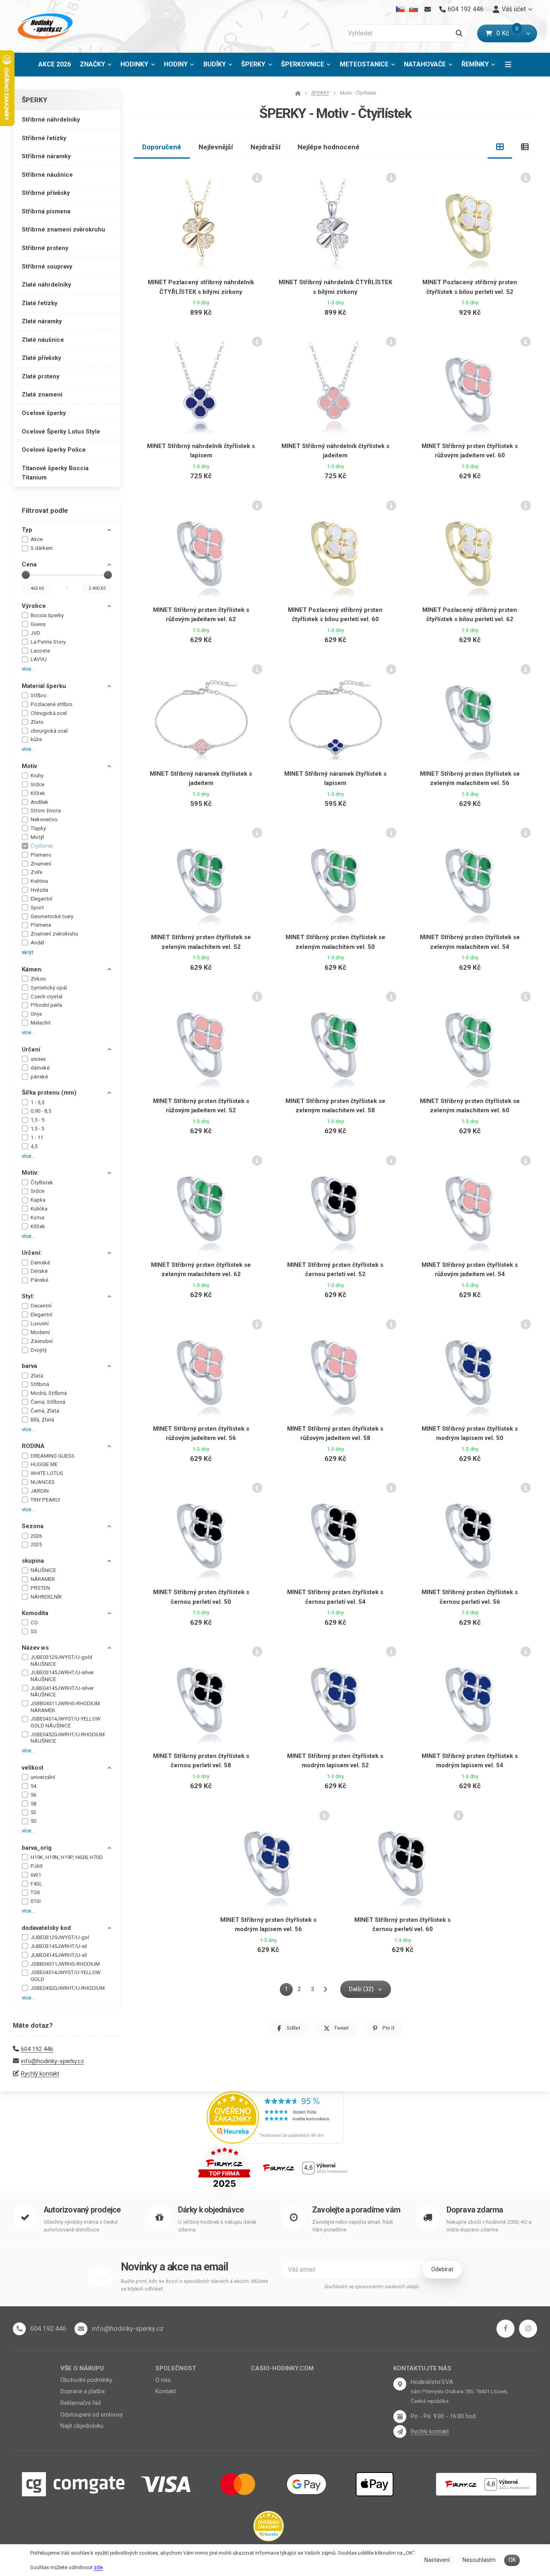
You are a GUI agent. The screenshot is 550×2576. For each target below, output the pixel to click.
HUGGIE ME (44, 1464)
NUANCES (43, 1482)
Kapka (38, 1200)
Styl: (28, 1296)
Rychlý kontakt (40, 2074)
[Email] (427, 9)
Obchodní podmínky (86, 2380)
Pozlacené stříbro (52, 704)
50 (33, 1821)
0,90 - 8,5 (41, 1111)
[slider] (26, 575)
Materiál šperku (44, 686)
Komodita (35, 1613)
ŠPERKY (259, 67)
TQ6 (35, 1892)
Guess (38, 624)
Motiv (29, 766)
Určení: (32, 1253)
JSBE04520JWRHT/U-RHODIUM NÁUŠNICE (68, 1738)
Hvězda (39, 890)
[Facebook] (506, 2329)
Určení (31, 1049)
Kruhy (37, 776)
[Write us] (400, 2431)
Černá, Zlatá (45, 1411)
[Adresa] (400, 2384)
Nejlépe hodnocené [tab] (329, 147)
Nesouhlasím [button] (479, 2560)
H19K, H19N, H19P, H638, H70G (67, 1857)
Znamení (41, 864)
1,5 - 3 (37, 1129)
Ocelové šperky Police (54, 450)
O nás (163, 2380)
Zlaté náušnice (43, 340)
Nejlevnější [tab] (216, 147)
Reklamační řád (81, 2403)
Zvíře (36, 872)
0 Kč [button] (508, 33)
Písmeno (41, 855)
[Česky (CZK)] (400, 9)
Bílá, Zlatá (42, 1420)
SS (34, 1631)
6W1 (36, 1875)
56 (33, 1795)
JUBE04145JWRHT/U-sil (59, 1955)
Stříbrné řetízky (44, 138)
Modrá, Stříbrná (49, 1393)
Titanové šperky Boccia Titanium (55, 473)
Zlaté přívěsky (41, 358)
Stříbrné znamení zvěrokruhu (63, 229)
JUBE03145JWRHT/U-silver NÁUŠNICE (62, 1676)
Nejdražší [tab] (266, 147)
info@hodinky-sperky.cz (53, 2061)
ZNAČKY (92, 64)
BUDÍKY (215, 64)
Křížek (38, 793)
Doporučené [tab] (162, 147)
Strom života (46, 811)
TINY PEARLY (45, 1500)
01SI (36, 1901)
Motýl (37, 837)
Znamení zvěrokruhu (54, 934)
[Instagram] (528, 2329)
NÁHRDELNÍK (46, 1597)
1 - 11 (37, 1137)
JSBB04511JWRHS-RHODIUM (65, 1964)
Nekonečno (44, 819)
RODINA (33, 1446)
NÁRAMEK (43, 1579)
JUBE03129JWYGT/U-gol (60, 1937)
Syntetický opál (49, 988)
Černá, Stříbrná (48, 1402)
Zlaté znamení (42, 395)
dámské (40, 1068)
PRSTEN (40, 1588)
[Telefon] (19, 2329)
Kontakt (166, 2391)
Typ (27, 530)
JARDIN (40, 1491)
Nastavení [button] (437, 2560)
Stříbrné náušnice (47, 175)
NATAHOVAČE (425, 64)
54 (33, 1786)
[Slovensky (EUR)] (413, 9)
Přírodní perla (46, 1005)
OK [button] (512, 2560)
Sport (37, 908)
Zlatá (37, 1376)
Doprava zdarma (475, 2210)
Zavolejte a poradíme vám (356, 2210)
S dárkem (42, 548)
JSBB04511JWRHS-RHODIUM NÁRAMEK (65, 1707)
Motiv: (30, 1173)
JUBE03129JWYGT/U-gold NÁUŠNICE (61, 1661)
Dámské (40, 1263)
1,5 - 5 (37, 1120)
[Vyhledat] (459, 33)
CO (34, 1623)
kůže (36, 739)
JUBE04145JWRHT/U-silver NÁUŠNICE (62, 1692)
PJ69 (36, 1866)
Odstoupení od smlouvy (92, 2415)
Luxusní (40, 1323)
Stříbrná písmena (46, 211)
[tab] (500, 147)
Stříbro (39, 695)
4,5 (34, 1146)
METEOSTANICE (364, 64)
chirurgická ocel (49, 731)
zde (98, 2567)
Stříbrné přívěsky (46, 193)
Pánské (39, 1280)
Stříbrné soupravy (47, 266)
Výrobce (34, 606)
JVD (35, 633)
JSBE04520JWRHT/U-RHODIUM (68, 1988)
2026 (36, 1536)
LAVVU (39, 659)
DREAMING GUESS (53, 1456)
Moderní (40, 1332)
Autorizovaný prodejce (82, 2210)
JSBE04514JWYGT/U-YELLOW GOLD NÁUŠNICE (66, 1722)
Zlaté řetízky (40, 303)
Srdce (37, 784)
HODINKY (134, 64)
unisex (38, 1059)
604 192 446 (37, 2049)
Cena (29, 564)
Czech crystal (47, 997)
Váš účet (514, 9)
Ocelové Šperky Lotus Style (61, 432)
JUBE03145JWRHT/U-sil (59, 1946)
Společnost (176, 2368)
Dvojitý (39, 1350)
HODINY (176, 64)
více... (28, 669)
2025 (36, 1544)
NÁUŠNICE (43, 1570)
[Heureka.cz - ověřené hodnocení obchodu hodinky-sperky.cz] (275, 2117)
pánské (39, 1077)
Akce (37, 539)
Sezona (33, 1526)
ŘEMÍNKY (475, 64)
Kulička (39, 1209)
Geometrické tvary (52, 916)
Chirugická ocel (49, 713)
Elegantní (41, 899)
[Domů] (44, 26)
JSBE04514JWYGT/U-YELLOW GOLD (66, 1976)
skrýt (28, 952)
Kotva (37, 1218)
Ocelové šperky (44, 413)
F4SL (36, 1884)
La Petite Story (48, 642)
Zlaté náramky (42, 321)
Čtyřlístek (42, 846)
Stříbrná (40, 1384)
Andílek (39, 802)
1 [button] (289, 1991)
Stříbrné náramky (46, 156)
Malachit (41, 1023)
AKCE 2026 (55, 64)
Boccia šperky (47, 615)
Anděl (37, 943)
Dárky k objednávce (211, 2210)
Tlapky (38, 828)
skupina (33, 1561)
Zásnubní (42, 1341)
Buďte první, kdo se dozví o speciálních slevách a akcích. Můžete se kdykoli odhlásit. (194, 2285)
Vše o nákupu (82, 2368)
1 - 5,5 (37, 1102)
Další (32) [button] (361, 1989)
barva (29, 1366)
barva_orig (37, 1848)
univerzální (43, 1777)
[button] (528, 33)
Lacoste (40, 651)
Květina (39, 881)
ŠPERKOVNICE (303, 64)
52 (33, 1812)
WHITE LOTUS (47, 1473)
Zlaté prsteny (41, 376)
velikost (33, 1768)
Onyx (36, 1014)
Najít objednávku (82, 2426)
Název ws (35, 1648)
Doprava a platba (83, 2391)
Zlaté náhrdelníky (47, 285)
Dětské (39, 1271)
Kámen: (32, 969)
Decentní (41, 1306)
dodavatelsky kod (46, 1928)
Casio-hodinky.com (282, 2368)
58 (33, 1804)
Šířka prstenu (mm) (49, 1093)
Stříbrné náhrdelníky (51, 120)
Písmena (41, 925)
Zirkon (38, 979)
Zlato (37, 722)
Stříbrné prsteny (45, 248)
